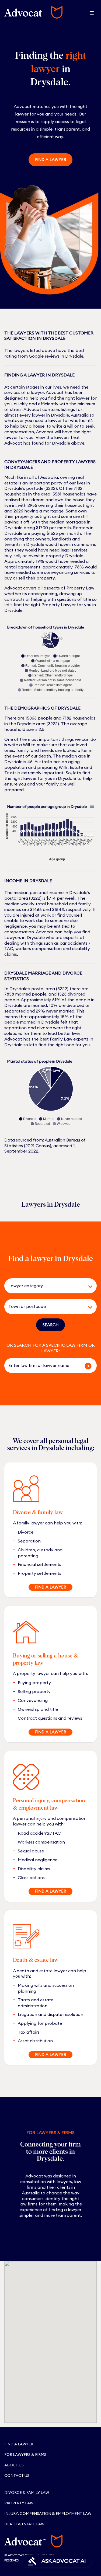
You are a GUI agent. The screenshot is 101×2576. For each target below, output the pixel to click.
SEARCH (50, 1325)
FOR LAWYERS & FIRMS (25, 2455)
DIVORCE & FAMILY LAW (27, 2493)
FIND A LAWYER (50, 1587)
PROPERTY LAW (19, 2503)
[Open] (90, 1287)
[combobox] (43, 1286)
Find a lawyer (50, 160)
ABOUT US (14, 2465)
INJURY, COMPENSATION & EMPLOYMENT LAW (48, 2514)
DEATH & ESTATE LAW (24, 2524)
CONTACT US (17, 2476)
